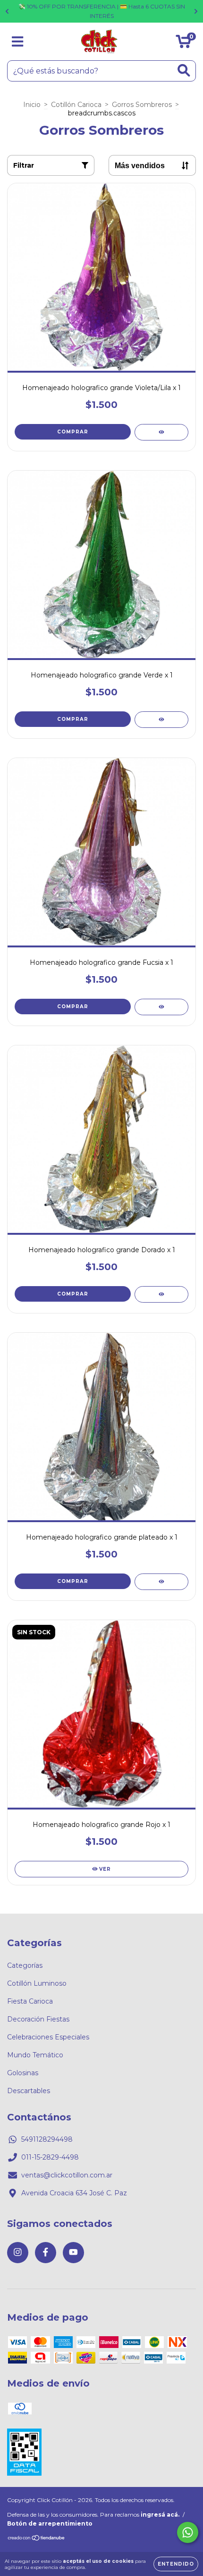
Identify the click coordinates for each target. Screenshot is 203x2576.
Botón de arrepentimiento (50, 2523)
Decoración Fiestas (38, 2019)
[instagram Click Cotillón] (18, 2253)
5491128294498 (47, 2139)
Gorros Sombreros (142, 105)
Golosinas (23, 2073)
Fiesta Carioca (30, 2001)
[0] (183, 44)
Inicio (32, 105)
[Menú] (18, 42)
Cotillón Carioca (76, 105)
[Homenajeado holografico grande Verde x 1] (161, 720)
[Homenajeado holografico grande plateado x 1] (161, 1582)
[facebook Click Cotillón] (46, 2253)
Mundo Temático (35, 2055)
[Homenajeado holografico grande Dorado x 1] (161, 1294)
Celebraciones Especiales (48, 2037)
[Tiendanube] (37, 2539)
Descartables (29, 2091)
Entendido (176, 2564)
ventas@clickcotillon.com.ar (67, 2175)
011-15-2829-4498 (50, 2157)
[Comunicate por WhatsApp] (188, 2532)
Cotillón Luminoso (37, 1983)
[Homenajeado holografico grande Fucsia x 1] (161, 1007)
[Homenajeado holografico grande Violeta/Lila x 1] (161, 432)
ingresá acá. (160, 2515)
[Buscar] (184, 70)
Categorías (25, 1965)
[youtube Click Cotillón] (73, 2253)
